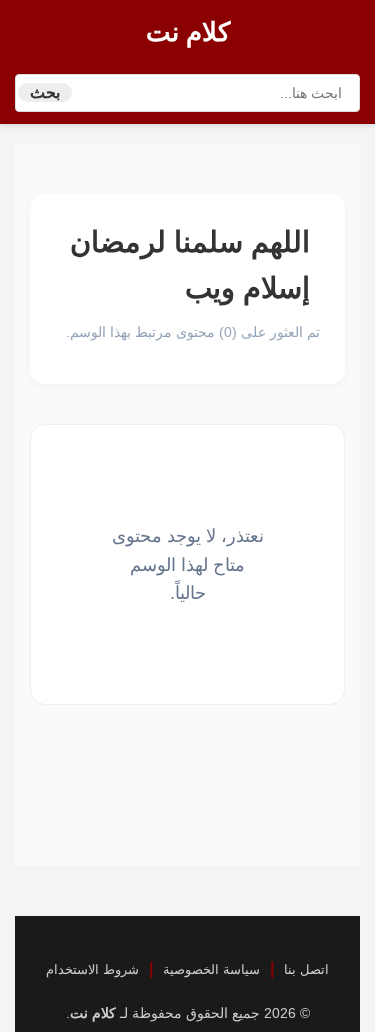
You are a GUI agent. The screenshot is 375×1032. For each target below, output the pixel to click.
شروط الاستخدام (92, 969)
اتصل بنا (306, 969)
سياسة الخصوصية (211, 969)
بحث (45, 92)
